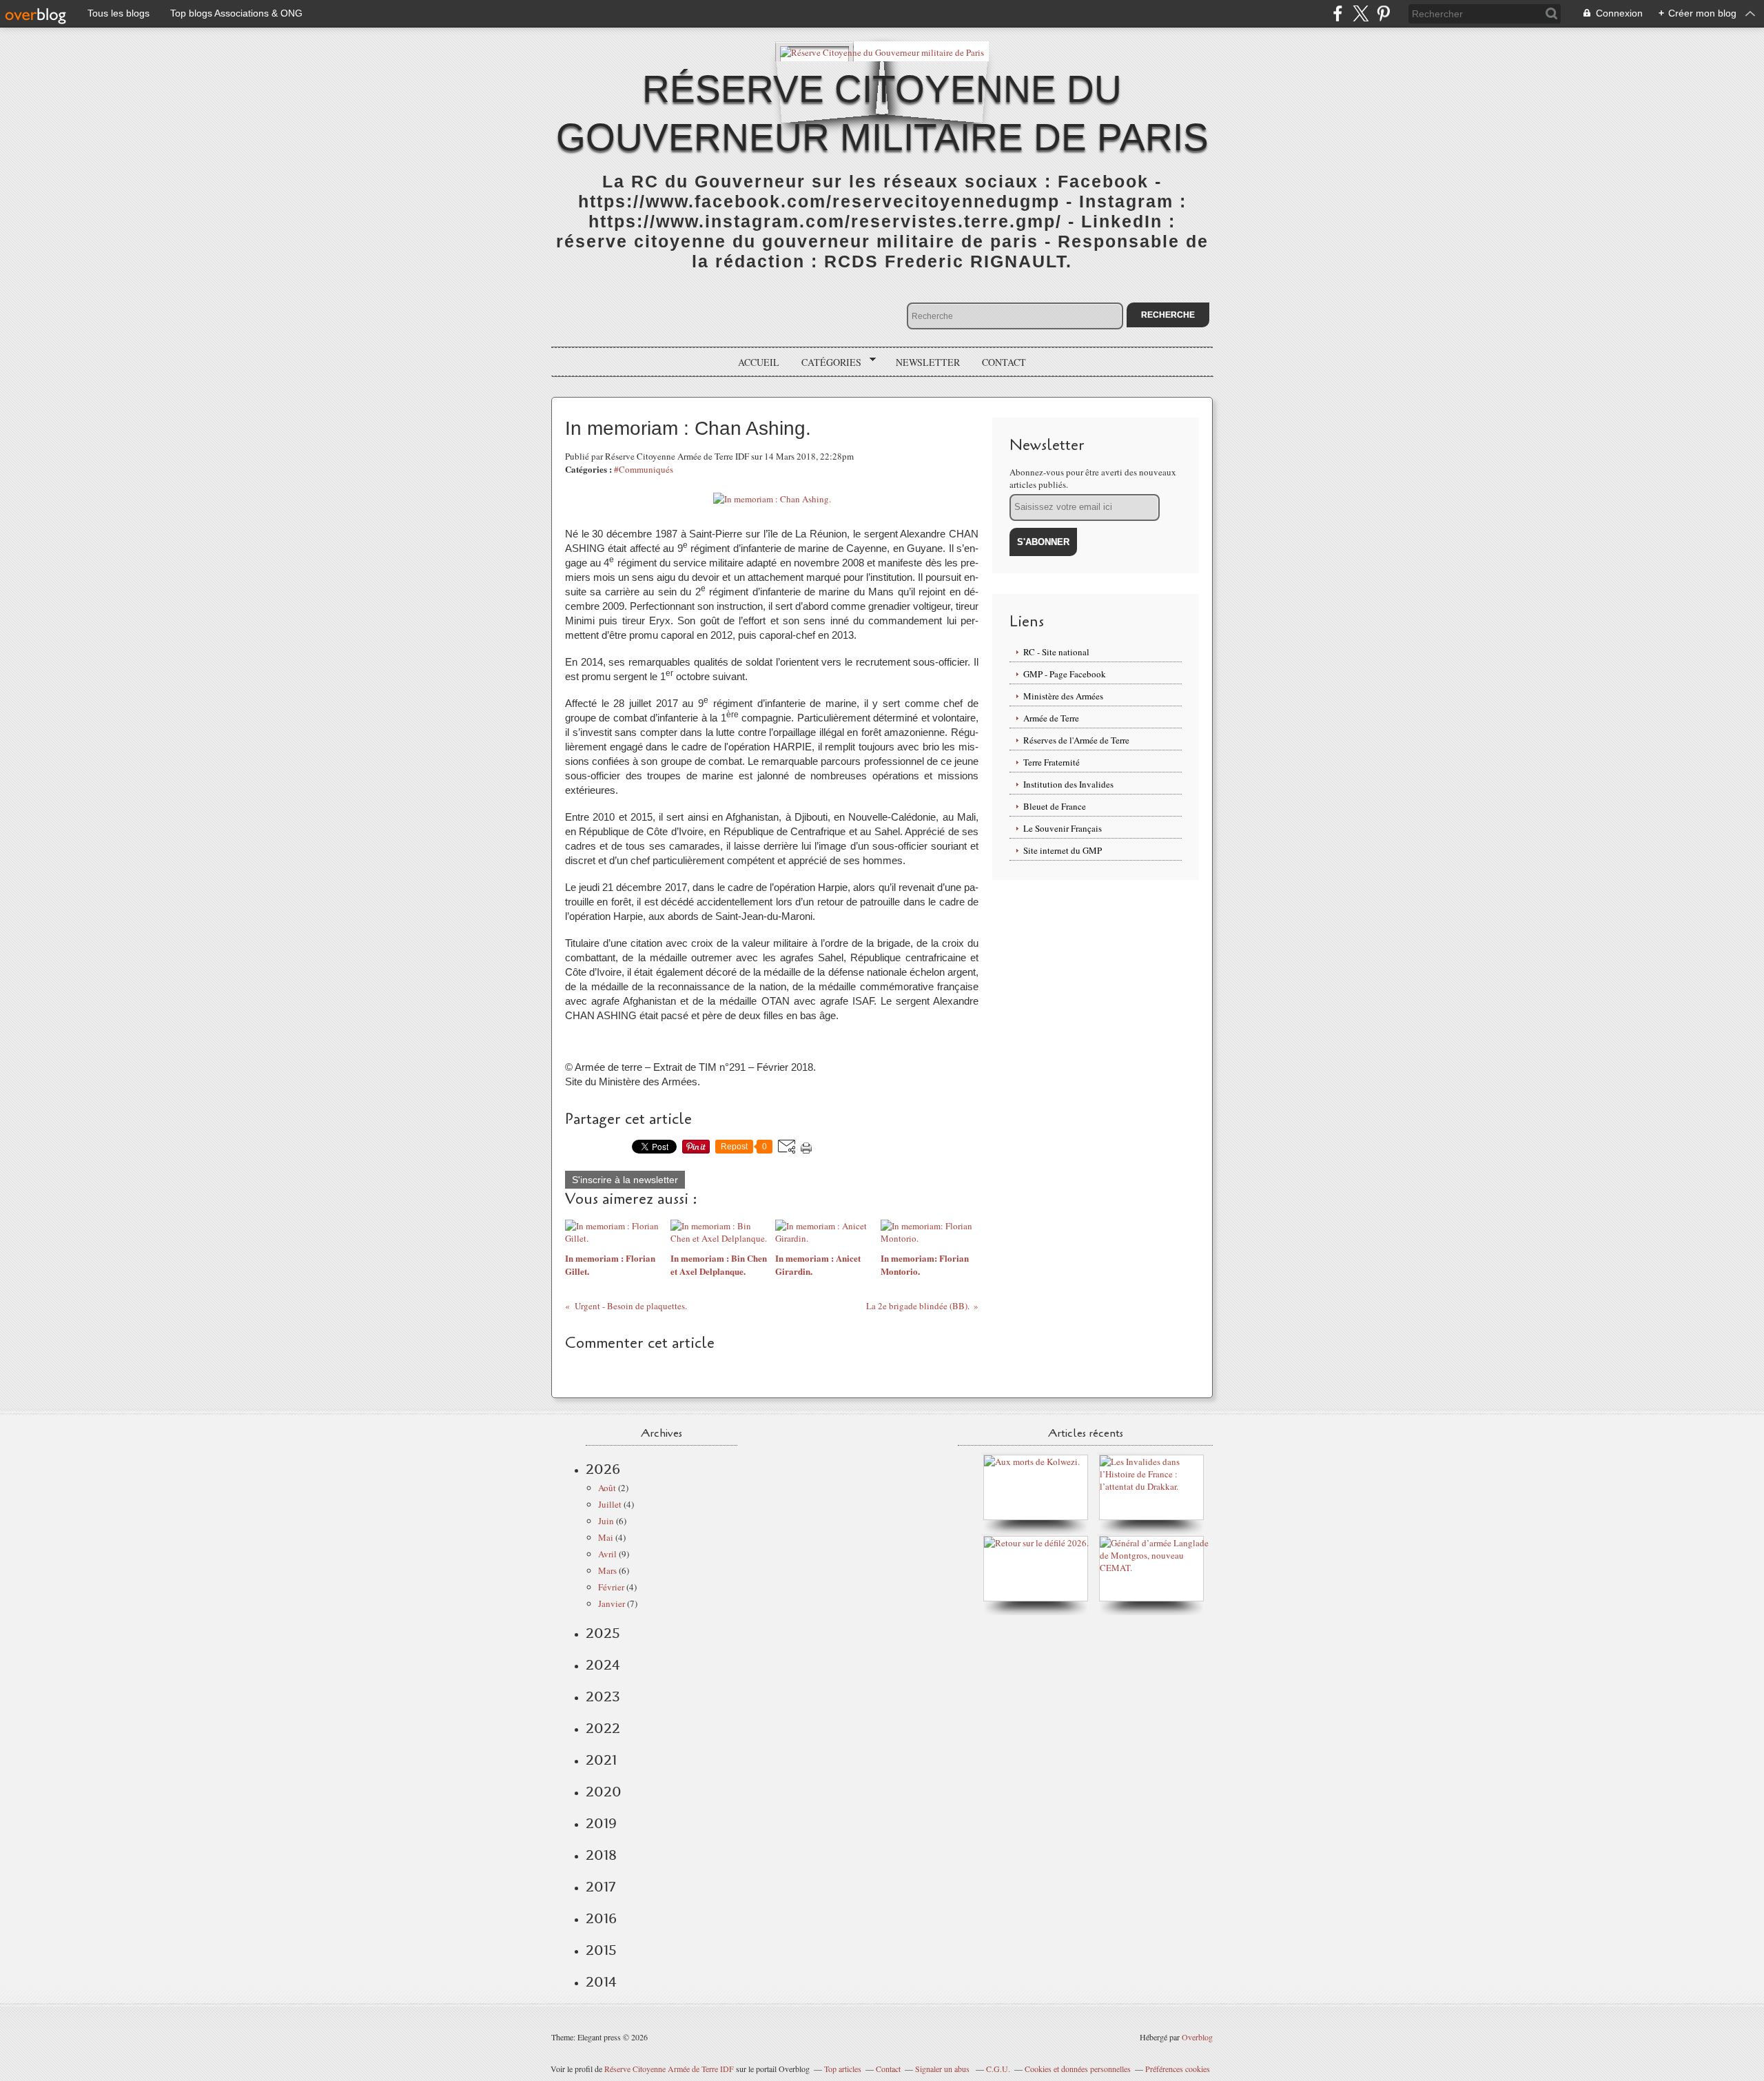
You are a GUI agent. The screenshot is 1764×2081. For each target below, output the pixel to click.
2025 (603, 1633)
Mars (607, 1570)
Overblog (1197, 2037)
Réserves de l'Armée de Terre (1076, 740)
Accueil (759, 362)
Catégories (827, 362)
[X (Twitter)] (1361, 13)
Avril (607, 1554)
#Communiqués (644, 469)
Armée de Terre (1051, 718)
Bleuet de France (1055, 806)
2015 (601, 1950)
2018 (601, 1855)
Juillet (610, 1504)
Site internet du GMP (1063, 850)
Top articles (843, 2069)
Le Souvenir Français (1063, 828)
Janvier (612, 1603)
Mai (606, 1537)
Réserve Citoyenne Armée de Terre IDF (669, 2069)
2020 (604, 1792)
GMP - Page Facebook (1065, 674)
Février (611, 1587)
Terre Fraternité (1052, 762)
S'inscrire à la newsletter (625, 1180)
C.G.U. (998, 2069)
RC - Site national (1056, 652)
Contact (1004, 362)
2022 (603, 1728)
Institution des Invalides (1068, 784)
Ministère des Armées (1063, 696)
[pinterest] (1383, 13)
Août (607, 1488)
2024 (603, 1665)
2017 (601, 1887)
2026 (603, 1469)
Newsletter (928, 362)
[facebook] (1338, 13)
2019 (601, 1823)
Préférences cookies (1178, 2069)
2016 (601, 1918)
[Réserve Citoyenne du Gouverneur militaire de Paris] (882, 51)
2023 (603, 1696)
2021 (601, 1760)
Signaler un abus (943, 2069)
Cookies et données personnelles (1078, 2069)
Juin (606, 1521)
